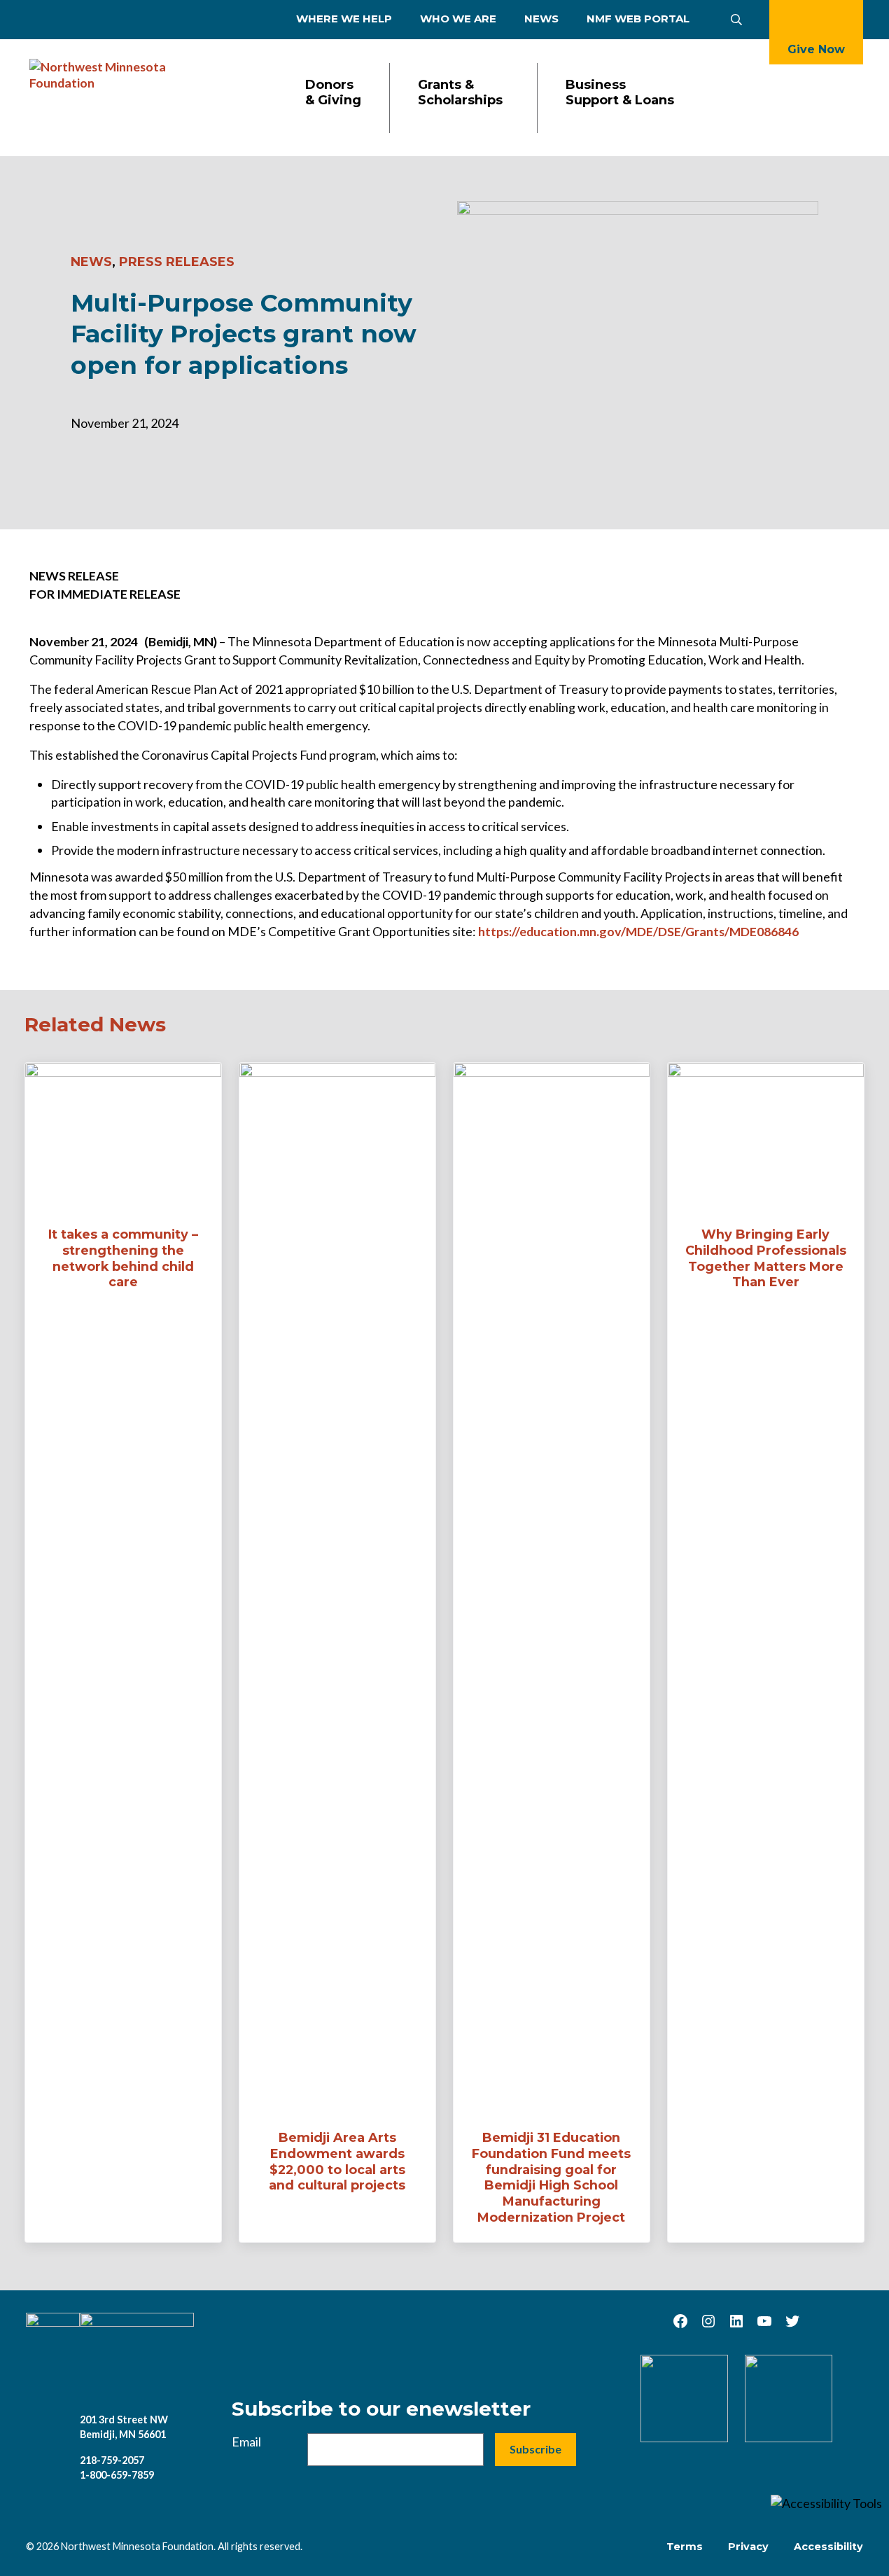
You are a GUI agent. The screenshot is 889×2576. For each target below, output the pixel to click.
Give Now (816, 49)
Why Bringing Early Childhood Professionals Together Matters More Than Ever (766, 1258)
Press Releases (177, 262)
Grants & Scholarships (460, 93)
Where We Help (344, 19)
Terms (685, 2547)
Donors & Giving (333, 93)
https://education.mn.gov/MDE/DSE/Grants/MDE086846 (638, 931)
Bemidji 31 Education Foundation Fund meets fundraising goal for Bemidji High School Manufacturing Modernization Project (551, 2177)
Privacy (748, 2547)
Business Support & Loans (620, 93)
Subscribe (535, 2449)
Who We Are (458, 19)
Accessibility (828, 2547)
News (541, 19)
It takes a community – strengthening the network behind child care (123, 1258)
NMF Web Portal (638, 19)
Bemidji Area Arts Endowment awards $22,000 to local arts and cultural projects (337, 2161)
